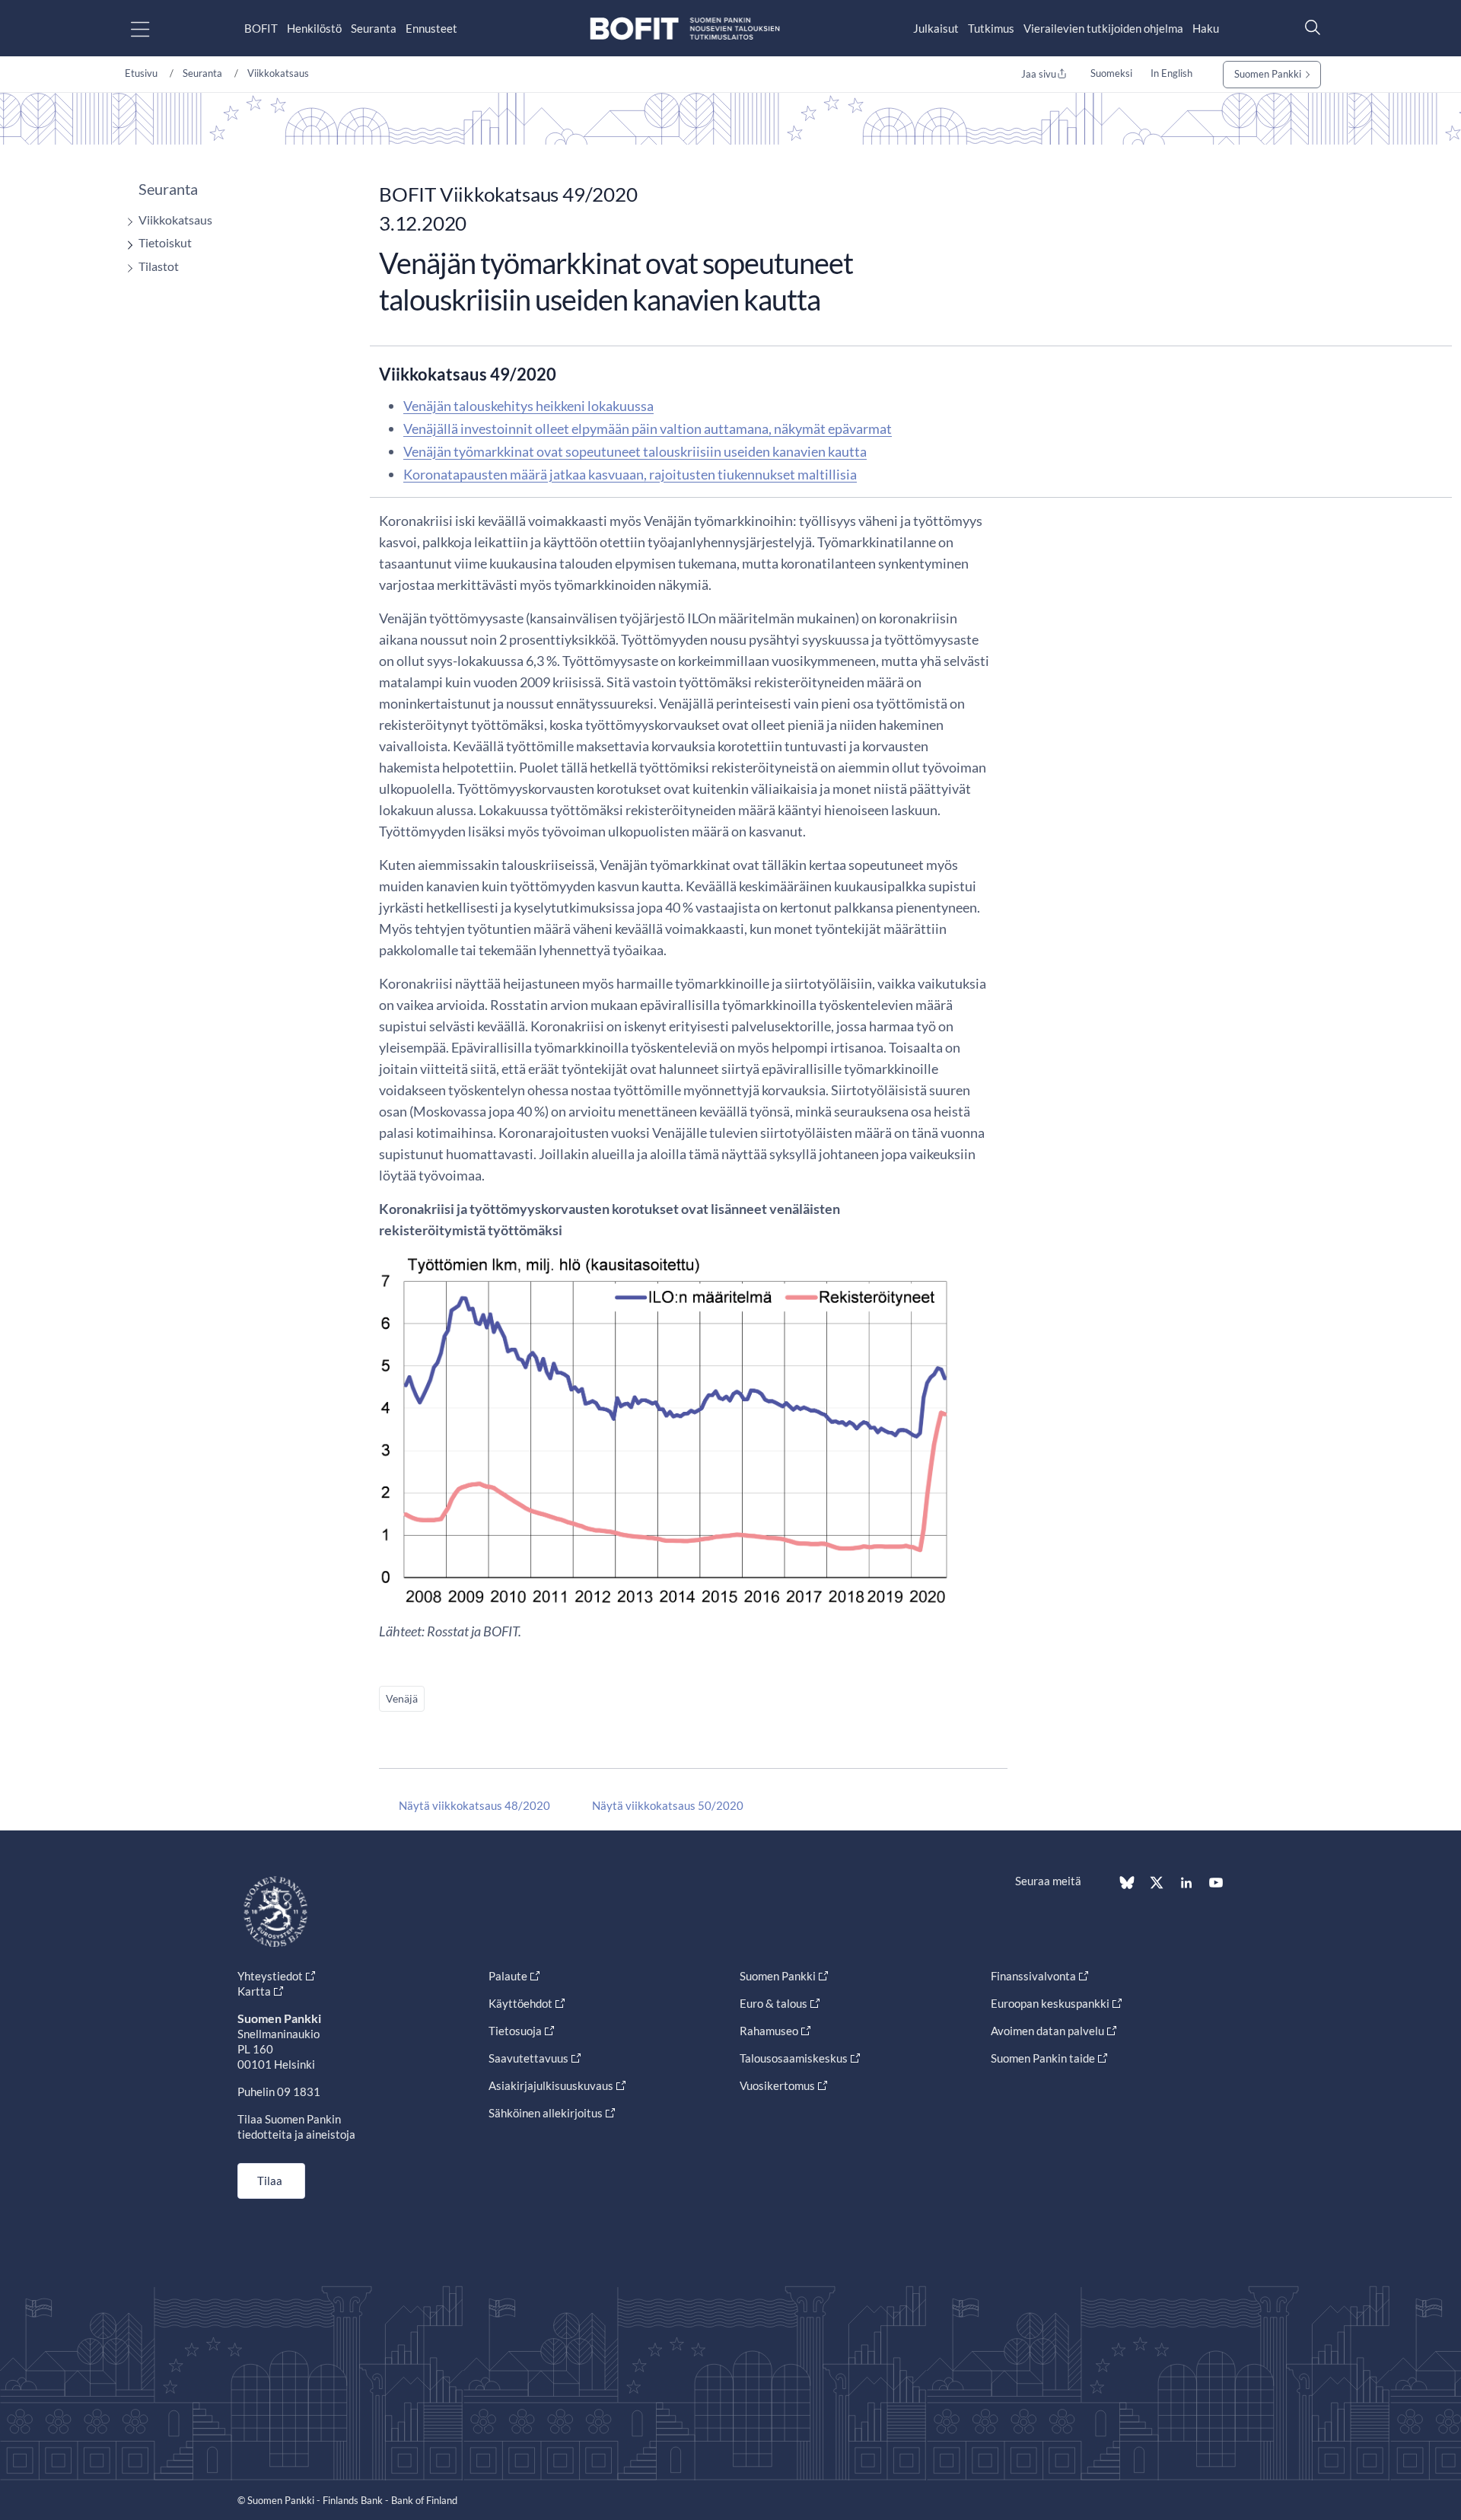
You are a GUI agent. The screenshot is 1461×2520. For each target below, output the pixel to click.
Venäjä (402, 1698)
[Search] (1309, 27)
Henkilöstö (314, 28)
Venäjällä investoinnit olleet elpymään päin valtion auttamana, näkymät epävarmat (648, 428)
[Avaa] (126, 222)
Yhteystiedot (270, 1976)
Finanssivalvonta (1033, 1976)
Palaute (508, 1976)
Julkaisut (936, 28)
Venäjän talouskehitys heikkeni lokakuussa (528, 406)
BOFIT (261, 28)
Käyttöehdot (520, 2003)
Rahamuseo (769, 2031)
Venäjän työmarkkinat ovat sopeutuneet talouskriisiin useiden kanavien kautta (635, 451)
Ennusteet (431, 28)
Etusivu (141, 73)
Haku (1206, 28)
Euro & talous (773, 2003)
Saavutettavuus (528, 2058)
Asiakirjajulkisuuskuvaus (551, 2085)
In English (1171, 73)
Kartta (254, 1991)
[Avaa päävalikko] (153, 29)
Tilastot (159, 266)
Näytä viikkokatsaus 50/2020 (668, 1805)
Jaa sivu (1039, 74)
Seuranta (374, 28)
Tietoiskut (165, 242)
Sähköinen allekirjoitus (546, 2113)
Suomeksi (1111, 73)
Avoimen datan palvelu (1047, 2031)
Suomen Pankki (1268, 74)
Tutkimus (991, 28)
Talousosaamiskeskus (794, 2058)
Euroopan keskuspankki (1050, 2003)
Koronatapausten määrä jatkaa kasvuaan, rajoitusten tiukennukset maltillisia (630, 474)
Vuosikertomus (777, 2085)
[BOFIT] (685, 29)
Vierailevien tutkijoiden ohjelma (1103, 28)
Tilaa (270, 2181)
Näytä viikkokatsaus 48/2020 (474, 1805)
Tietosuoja (515, 2031)
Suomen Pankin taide (1043, 2058)
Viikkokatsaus (278, 73)
